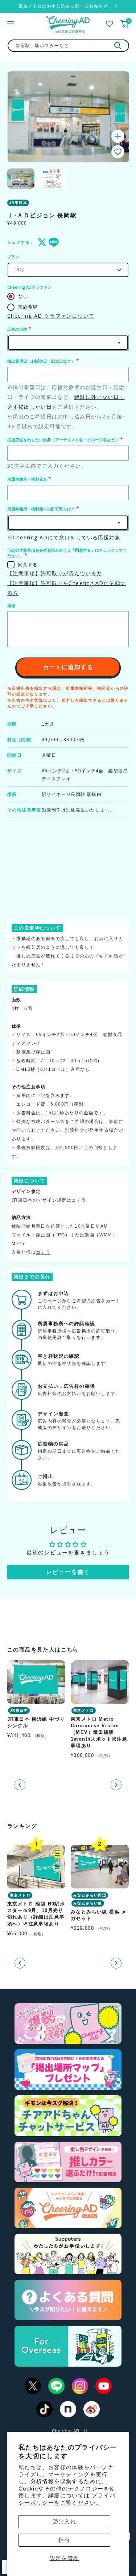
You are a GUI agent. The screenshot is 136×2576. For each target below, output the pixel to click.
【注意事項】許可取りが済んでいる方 (55, 573)
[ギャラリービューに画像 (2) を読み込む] (52, 179)
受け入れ (65, 2521)
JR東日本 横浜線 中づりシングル (36, 1722)
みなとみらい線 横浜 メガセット (99, 1915)
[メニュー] (11, 24)
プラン (13, 257)
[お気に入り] (110, 24)
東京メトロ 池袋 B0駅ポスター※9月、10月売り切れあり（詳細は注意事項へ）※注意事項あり (36, 1914)
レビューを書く (68, 1572)
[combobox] (68, 46)
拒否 (64, 2540)
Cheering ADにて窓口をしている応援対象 (67, 537)
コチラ (79, 1200)
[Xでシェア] (41, 242)
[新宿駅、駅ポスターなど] (118, 46)
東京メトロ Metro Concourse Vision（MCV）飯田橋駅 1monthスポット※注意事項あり (99, 1732)
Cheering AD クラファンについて (51, 316)
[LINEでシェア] (52, 242)
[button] (118, 152)
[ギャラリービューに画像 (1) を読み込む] (21, 179)
